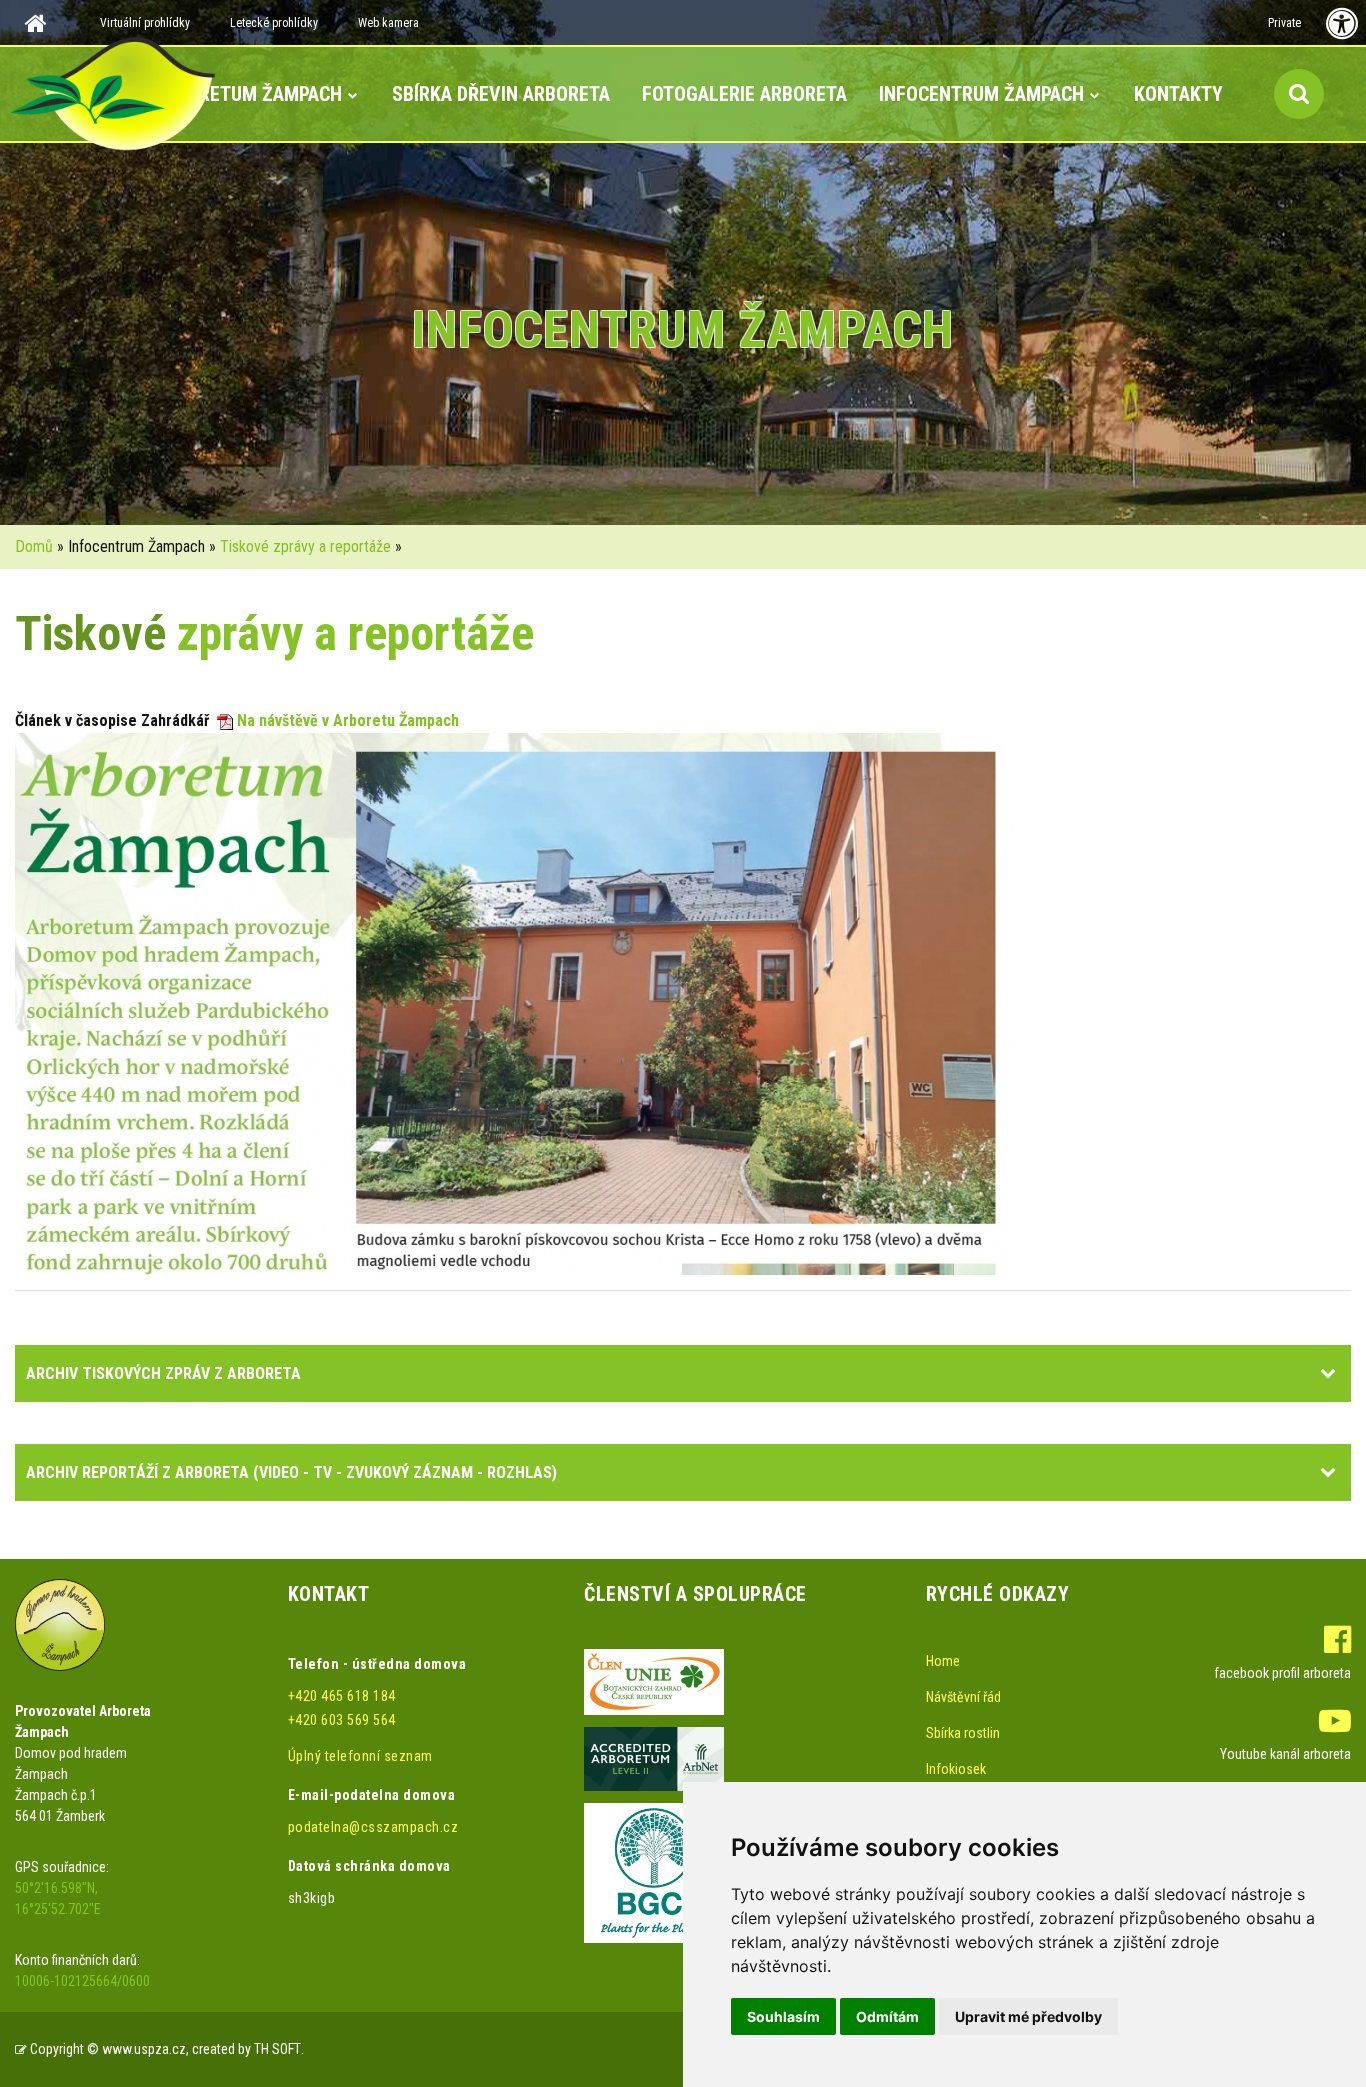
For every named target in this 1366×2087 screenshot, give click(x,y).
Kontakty (1178, 94)
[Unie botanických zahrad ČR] (654, 1681)
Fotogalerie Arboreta (744, 94)
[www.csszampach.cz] (60, 1623)
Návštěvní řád (963, 1697)
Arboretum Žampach (248, 94)
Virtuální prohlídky (145, 23)
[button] (1330, 1372)
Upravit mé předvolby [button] (1028, 2016)
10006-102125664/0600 (82, 1981)
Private (1284, 23)
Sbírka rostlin (963, 1733)
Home (943, 1661)
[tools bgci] (654, 1872)
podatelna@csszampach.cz (373, 1827)
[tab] (683, 1373)
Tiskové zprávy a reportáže (305, 546)
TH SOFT (277, 2049)
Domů (34, 546)
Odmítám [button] (887, 2016)
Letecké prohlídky (274, 23)
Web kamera (388, 23)
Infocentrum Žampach (981, 94)
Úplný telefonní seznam (360, 1756)
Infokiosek (956, 1769)
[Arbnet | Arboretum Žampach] (654, 1758)
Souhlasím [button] (783, 2016)
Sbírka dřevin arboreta (501, 94)
